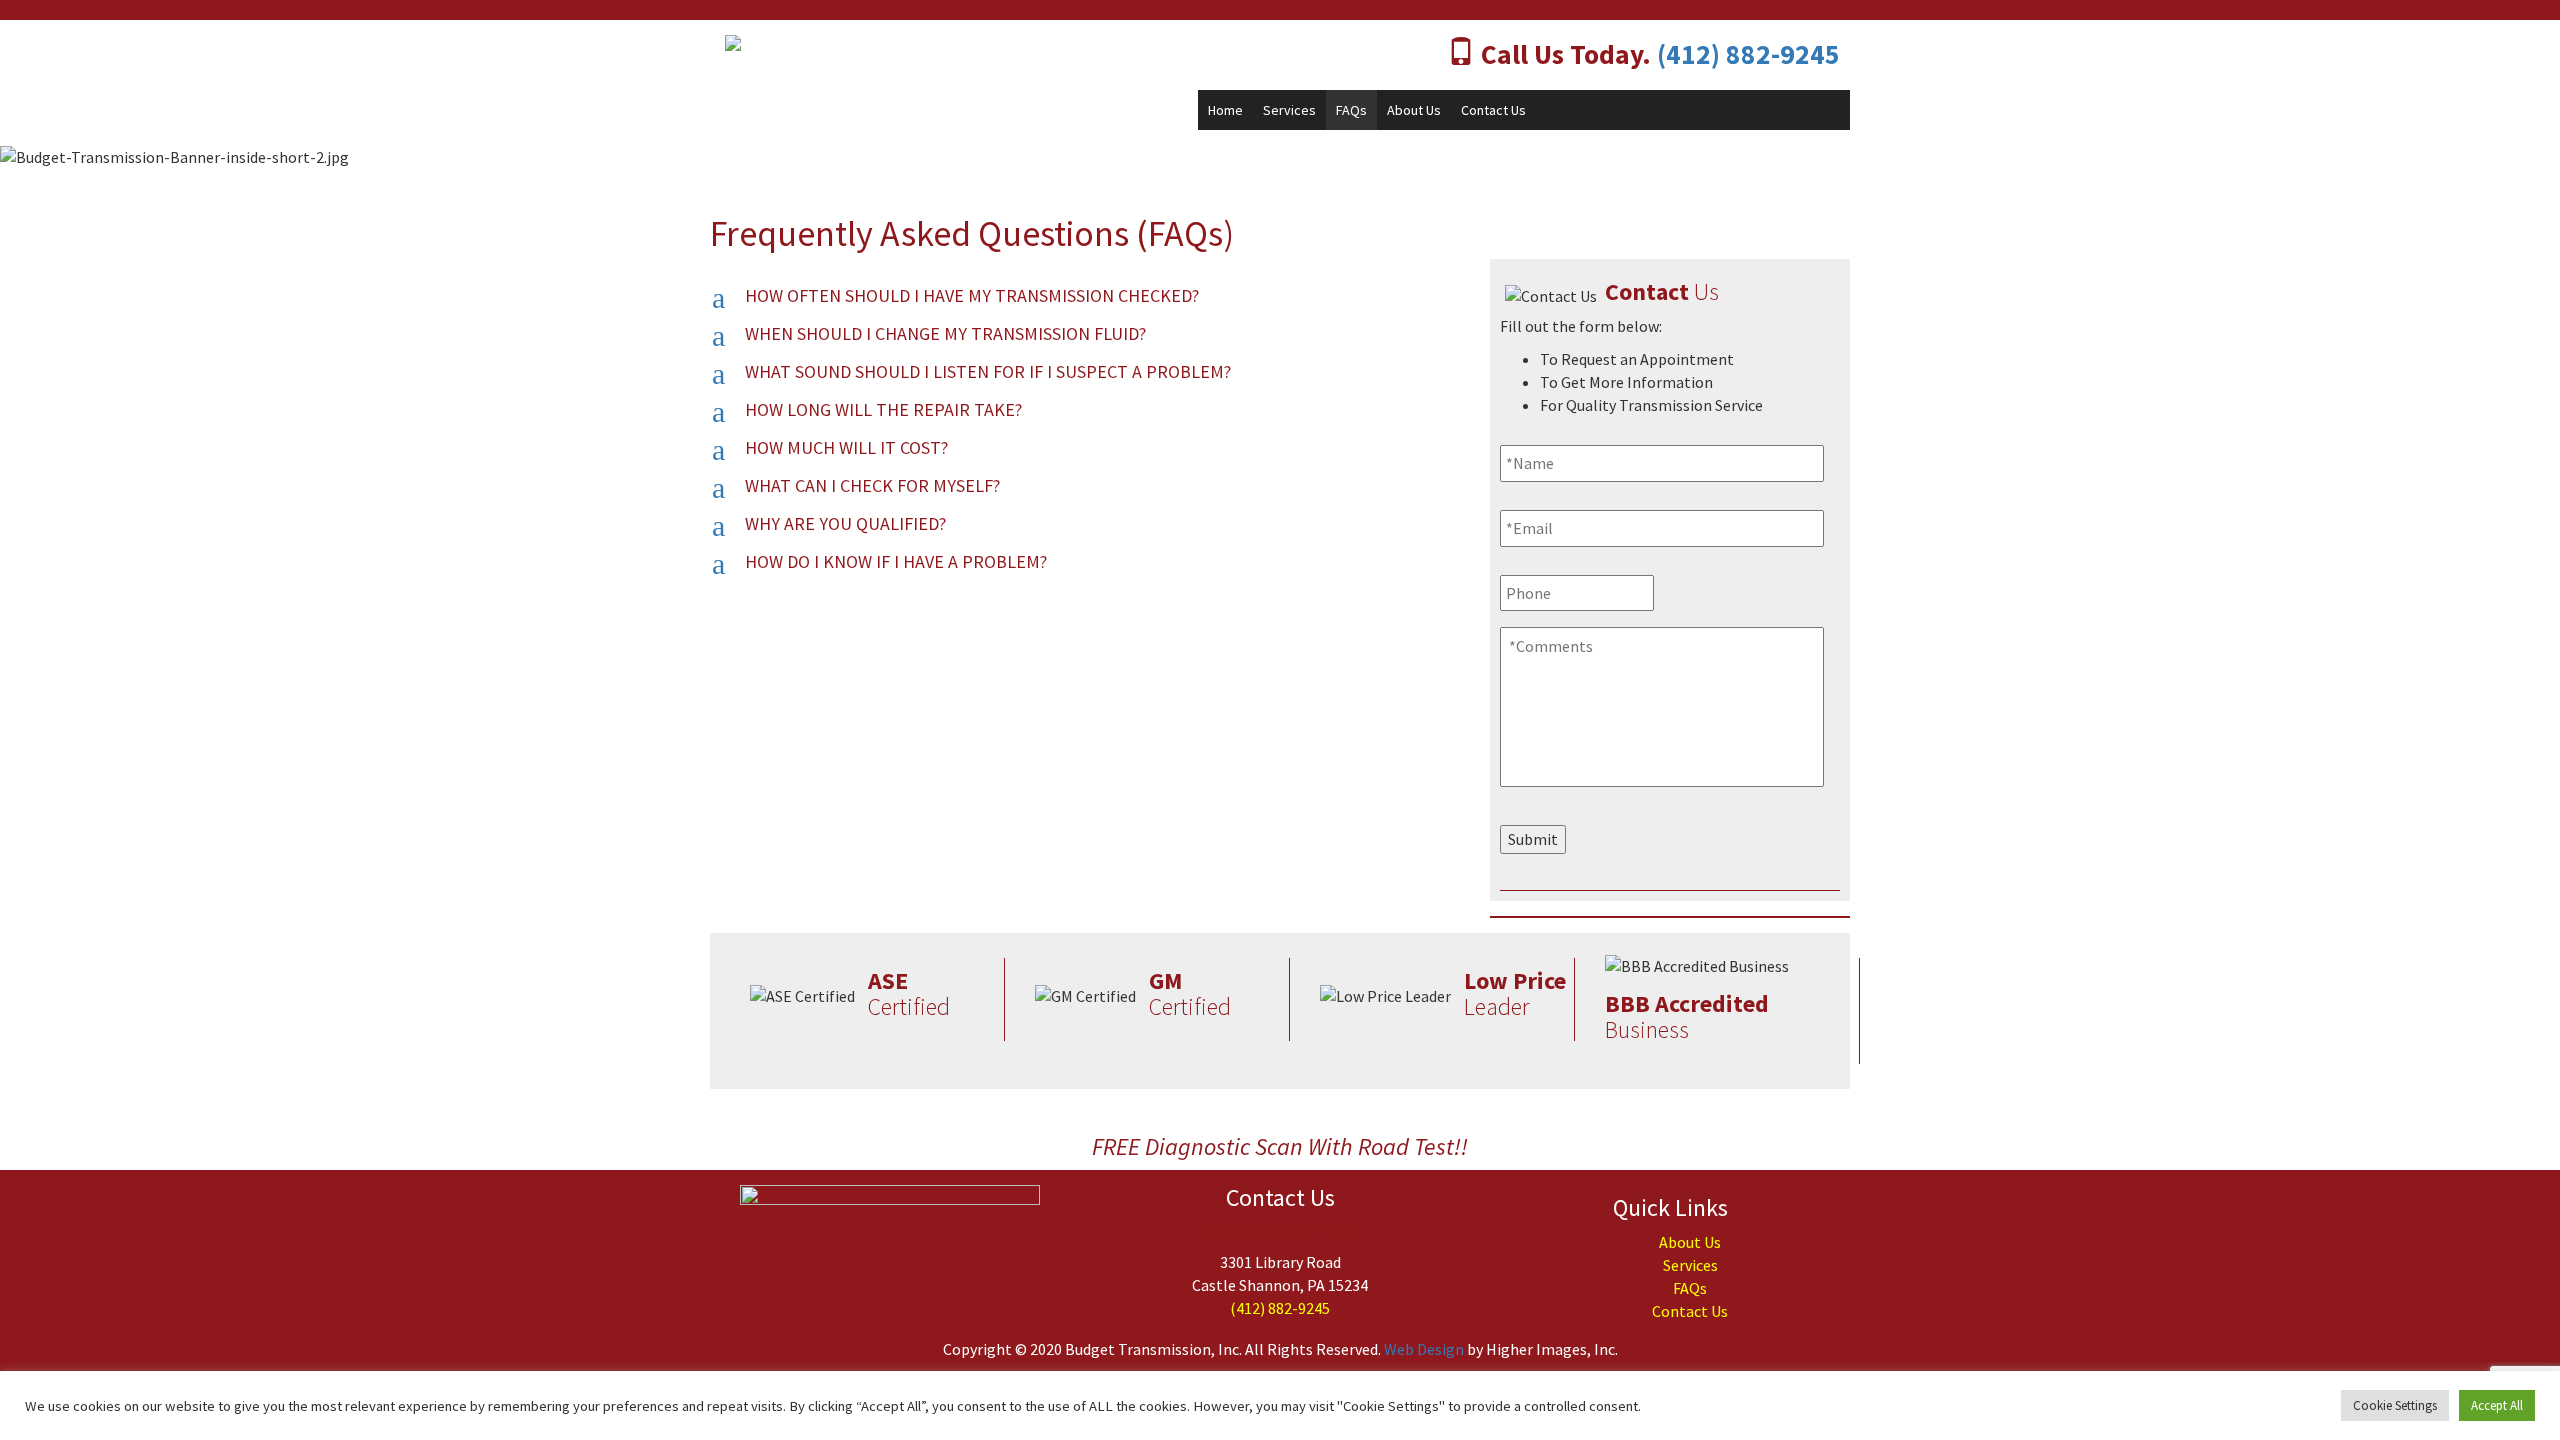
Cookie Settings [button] (2395, 1405)
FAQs (1351, 110)
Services (1289, 110)
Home (1225, 110)
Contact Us (1493, 110)
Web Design (1424, 1349)
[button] (1085, 297)
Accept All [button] (2497, 1405)
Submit (1533, 839)
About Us (1414, 110)
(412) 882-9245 (1748, 54)
